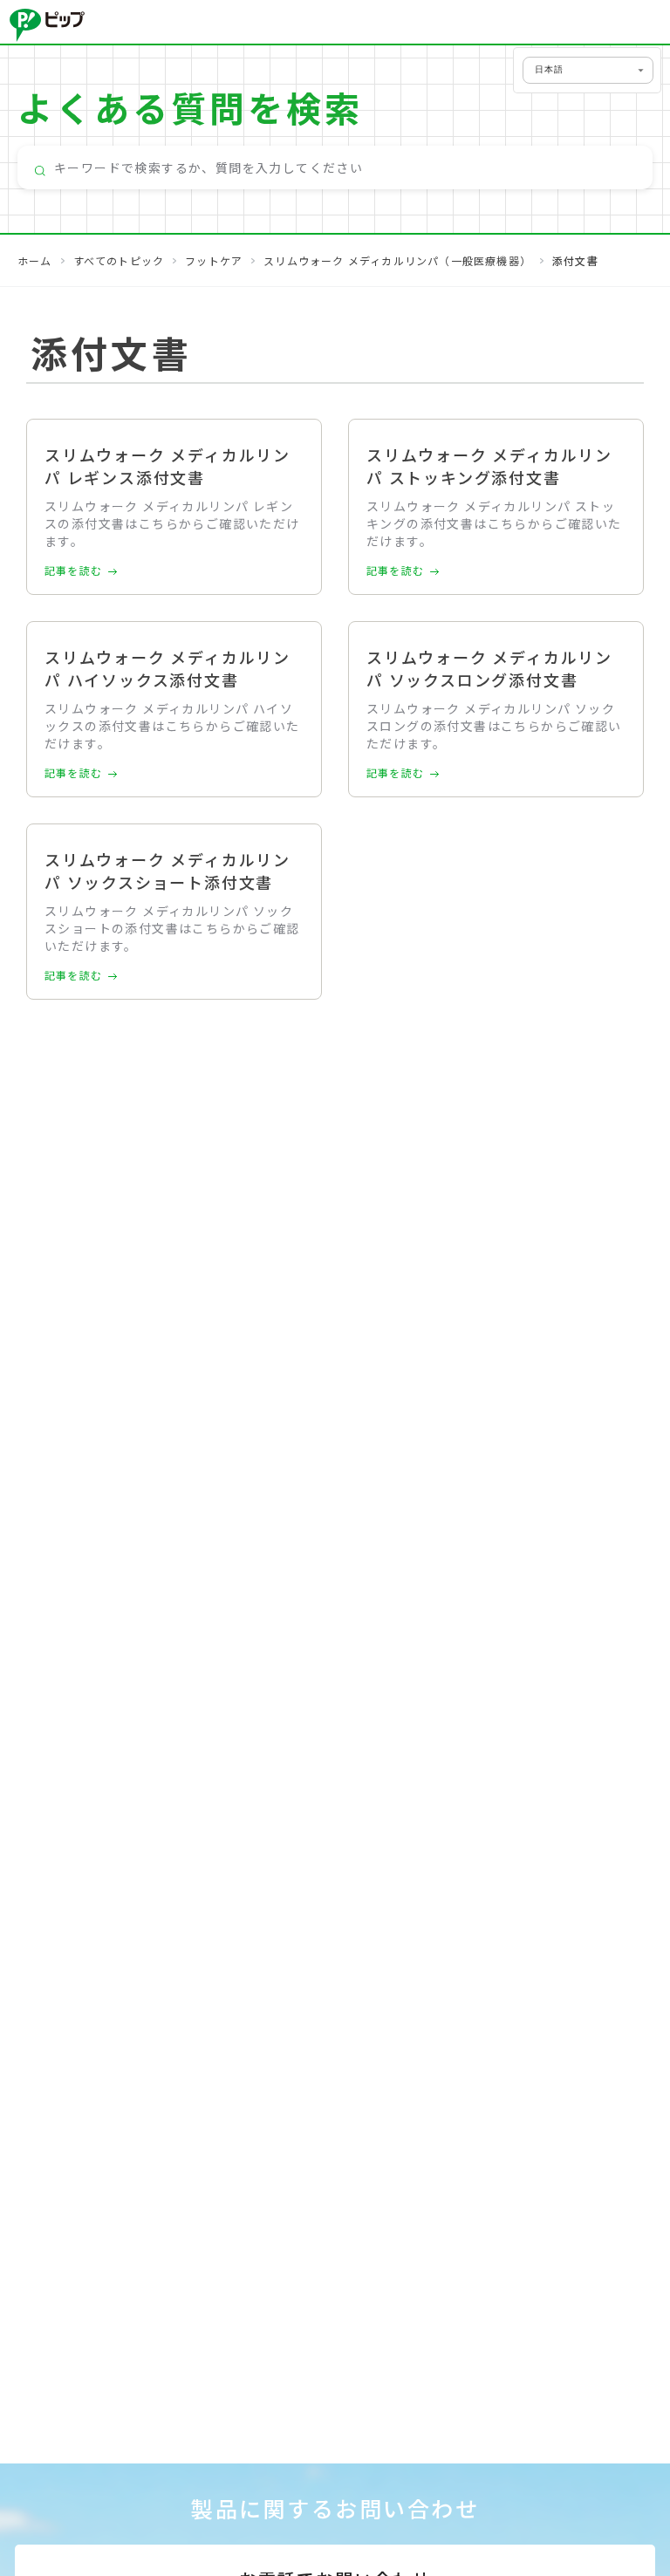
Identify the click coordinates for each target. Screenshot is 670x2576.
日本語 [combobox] (549, 69)
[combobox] (335, 167)
